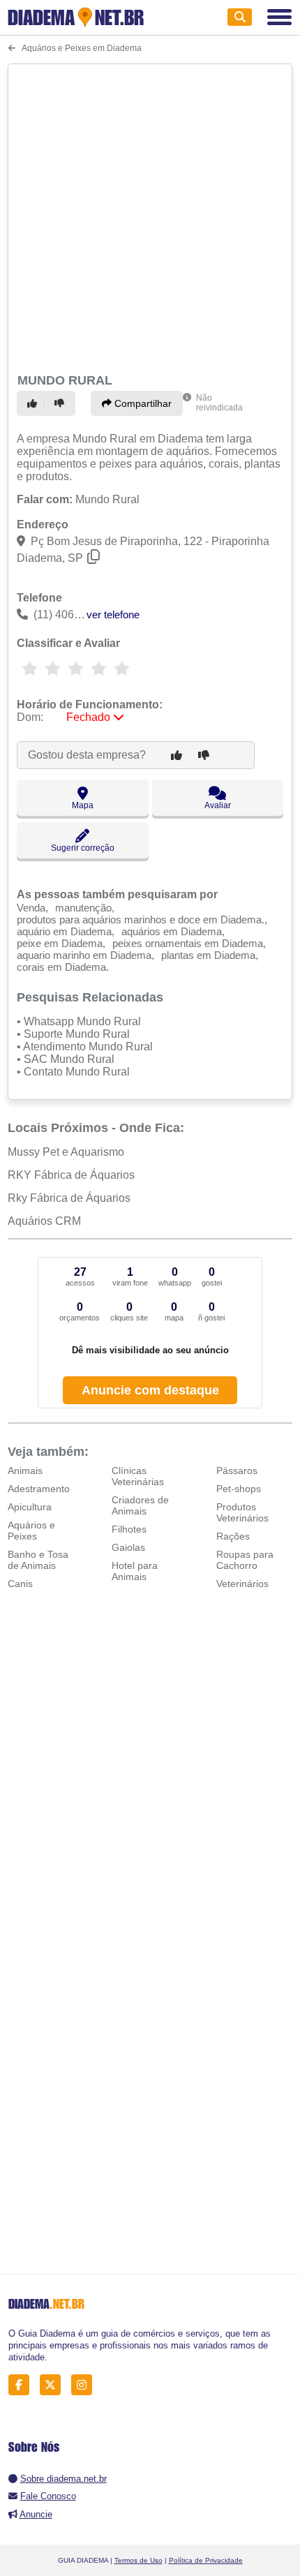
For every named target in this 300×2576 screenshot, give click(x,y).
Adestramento (39, 1489)
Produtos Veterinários (242, 1512)
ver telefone (113, 615)
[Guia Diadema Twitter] (54, 2385)
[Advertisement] (150, 216)
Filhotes (129, 1529)
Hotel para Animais (135, 1571)
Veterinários (242, 1584)
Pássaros (237, 1471)
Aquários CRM (44, 1221)
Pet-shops (239, 1489)
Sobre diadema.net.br (63, 2479)
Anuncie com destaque (150, 1390)
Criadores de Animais (140, 1505)
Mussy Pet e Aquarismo (66, 1152)
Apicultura (30, 1507)
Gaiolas (128, 1547)
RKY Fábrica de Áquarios (71, 1175)
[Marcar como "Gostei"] (34, 403)
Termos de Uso (138, 2560)
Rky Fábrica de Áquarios (69, 1198)
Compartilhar (142, 403)
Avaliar (218, 805)
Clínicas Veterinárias (138, 1476)
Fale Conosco (48, 2496)
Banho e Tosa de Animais (38, 1560)
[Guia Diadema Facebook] (23, 2385)
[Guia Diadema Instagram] (85, 2385)
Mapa (83, 805)
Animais (25, 1471)
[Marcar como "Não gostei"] (61, 403)
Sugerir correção (83, 848)
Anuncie (36, 2514)
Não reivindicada (219, 403)
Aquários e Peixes (31, 1531)
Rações (233, 1536)
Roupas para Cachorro (245, 1560)
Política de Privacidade (206, 2560)
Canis (20, 1584)
